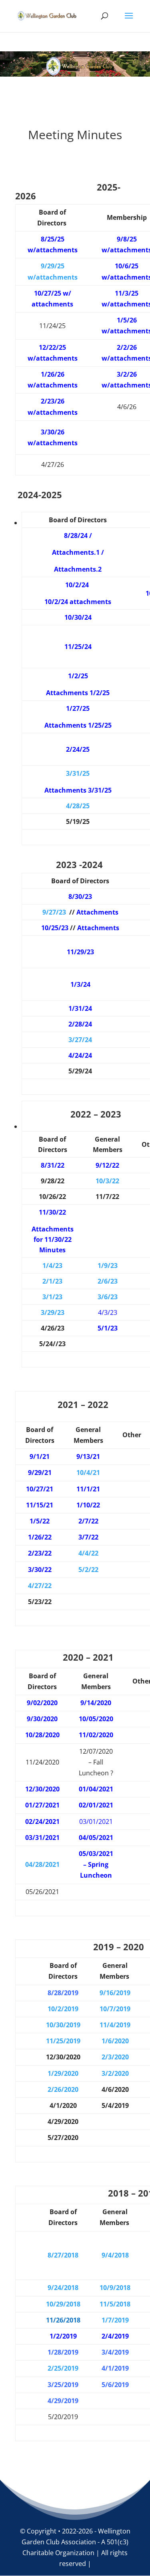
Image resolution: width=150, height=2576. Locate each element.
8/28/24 (76, 535)
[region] (75, 64)
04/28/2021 (42, 1864)
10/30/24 (78, 617)
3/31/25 (78, 773)
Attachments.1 (76, 552)
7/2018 (68, 2255)
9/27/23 (54, 912)
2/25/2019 (63, 2368)
